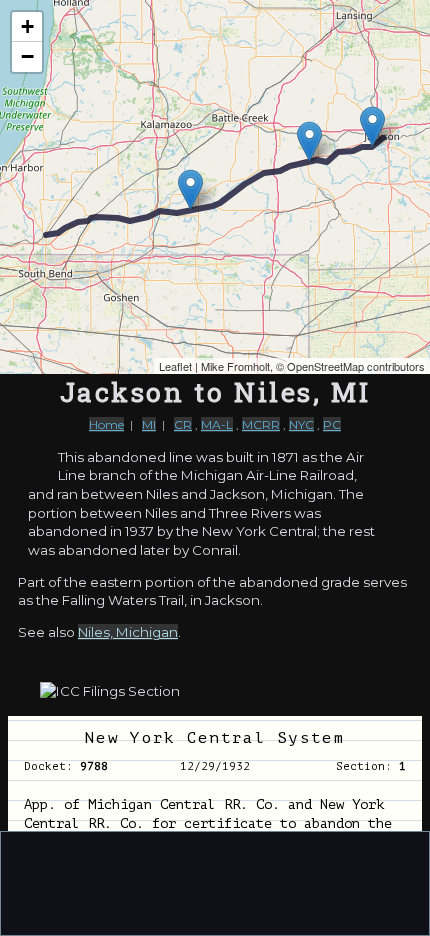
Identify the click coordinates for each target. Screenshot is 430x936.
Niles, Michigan (128, 632)
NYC (301, 424)
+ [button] (27, 26)
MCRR (261, 424)
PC (332, 424)
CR (183, 424)
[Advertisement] (215, 882)
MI (149, 424)
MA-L (217, 424)
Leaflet (175, 366)
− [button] (27, 56)
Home (106, 424)
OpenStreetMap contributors (356, 366)
